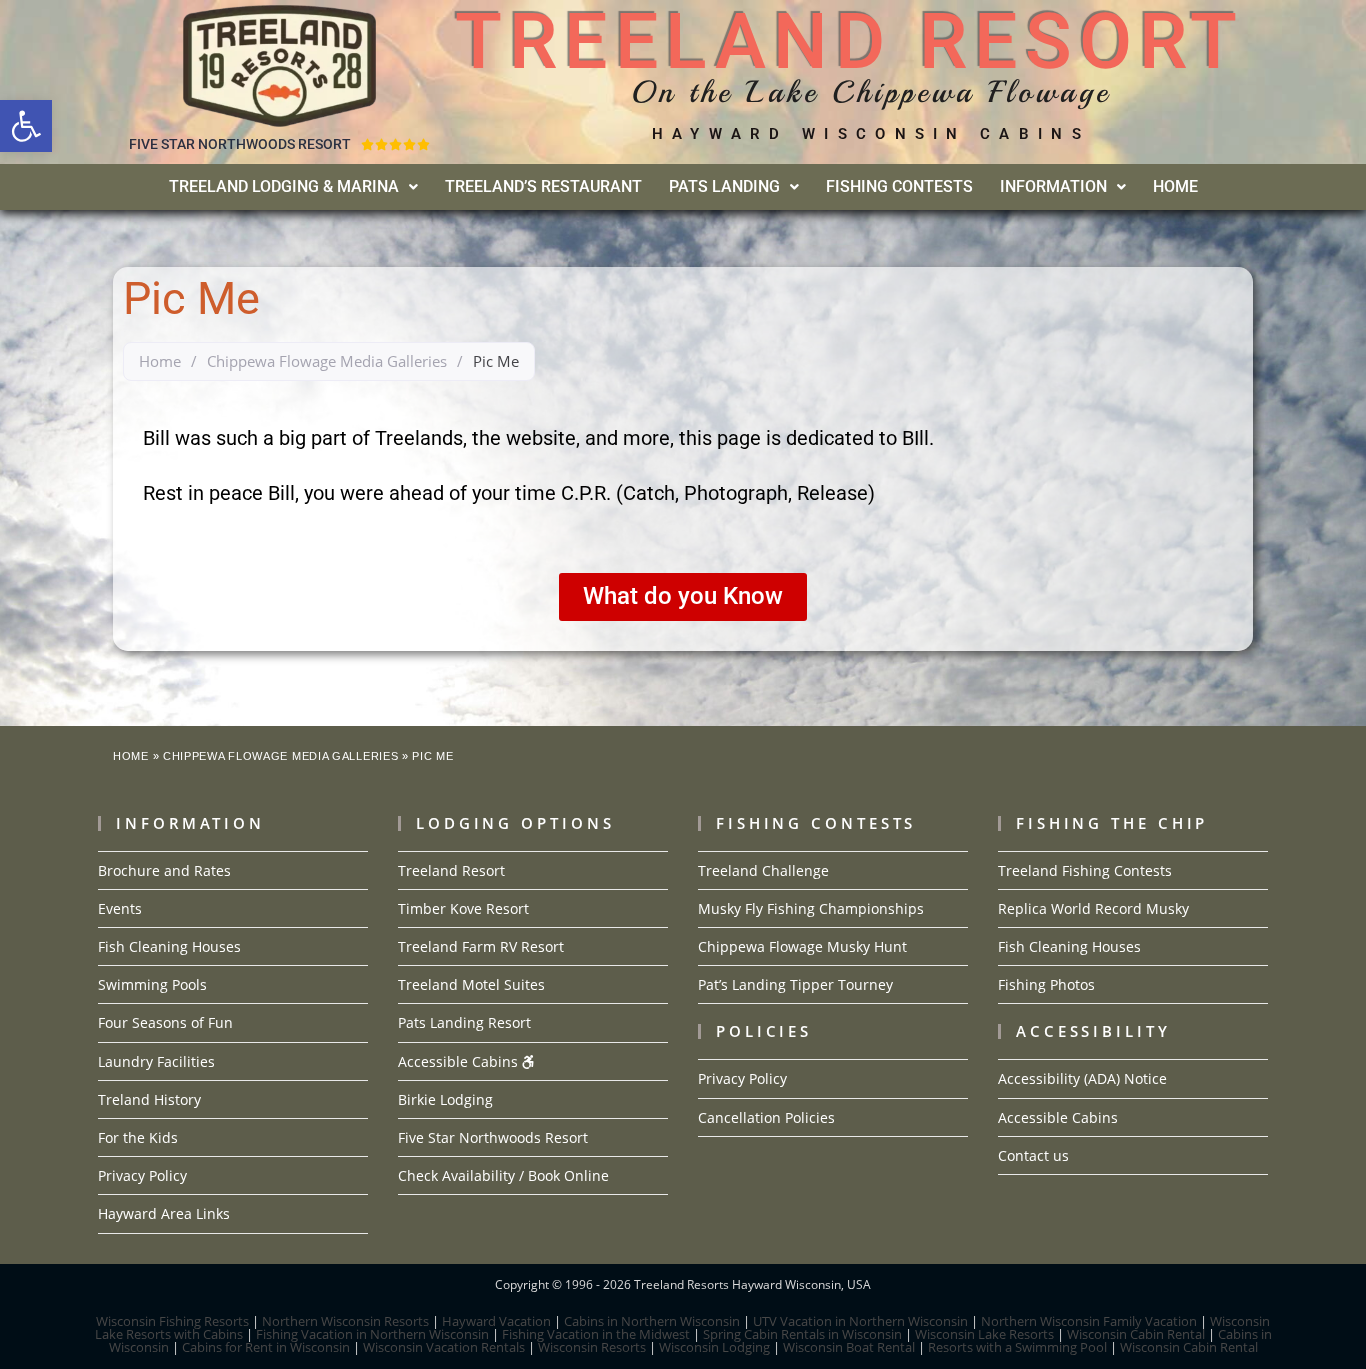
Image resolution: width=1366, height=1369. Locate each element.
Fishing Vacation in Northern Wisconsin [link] (372, 1334)
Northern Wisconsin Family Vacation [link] (1089, 1321)
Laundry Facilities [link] (156, 1061)
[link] (26, 126)
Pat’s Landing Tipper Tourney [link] (795, 984)
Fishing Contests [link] (899, 186)
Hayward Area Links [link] (164, 1213)
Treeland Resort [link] (451, 870)
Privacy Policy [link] (142, 1175)
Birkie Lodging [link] (445, 1099)
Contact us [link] (1033, 1155)
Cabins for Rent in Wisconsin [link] (266, 1347)
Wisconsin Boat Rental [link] (849, 1347)
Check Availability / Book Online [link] (503, 1175)
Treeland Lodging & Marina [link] (284, 186)
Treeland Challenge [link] (763, 870)
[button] (293, 187)
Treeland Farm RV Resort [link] (481, 946)
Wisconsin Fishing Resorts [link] (172, 1321)
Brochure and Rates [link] (164, 870)
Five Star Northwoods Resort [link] (493, 1137)
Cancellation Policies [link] (766, 1117)
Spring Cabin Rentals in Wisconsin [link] (802, 1334)
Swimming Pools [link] (152, 984)
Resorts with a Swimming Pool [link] (1017, 1347)
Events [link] (120, 908)
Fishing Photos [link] (1046, 984)
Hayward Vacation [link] (496, 1321)
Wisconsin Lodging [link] (714, 1347)
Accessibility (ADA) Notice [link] (1082, 1078)
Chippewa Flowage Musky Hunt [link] (802, 946)
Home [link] (1175, 186)
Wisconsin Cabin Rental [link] (1136, 1334)
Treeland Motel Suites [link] (471, 984)
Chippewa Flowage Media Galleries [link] (327, 361)
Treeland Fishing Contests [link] (1085, 870)
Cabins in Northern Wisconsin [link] (652, 1321)
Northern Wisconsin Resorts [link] (345, 1321)
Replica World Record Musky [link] (1093, 908)
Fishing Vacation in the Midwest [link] (596, 1334)
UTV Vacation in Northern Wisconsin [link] (860, 1321)
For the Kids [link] (138, 1137)
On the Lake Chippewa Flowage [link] (871, 92)
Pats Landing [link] (724, 186)
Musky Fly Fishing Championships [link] (811, 908)
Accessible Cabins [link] (460, 1061)
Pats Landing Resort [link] (464, 1022)
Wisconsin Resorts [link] (592, 1347)
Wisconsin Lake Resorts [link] (984, 1334)
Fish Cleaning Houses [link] (169, 946)
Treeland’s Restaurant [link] (543, 186)
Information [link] (1053, 186)
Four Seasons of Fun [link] (165, 1022)
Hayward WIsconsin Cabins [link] (871, 134)
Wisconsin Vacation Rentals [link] (444, 1347)
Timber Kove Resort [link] (463, 908)
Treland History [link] (149, 1099)
